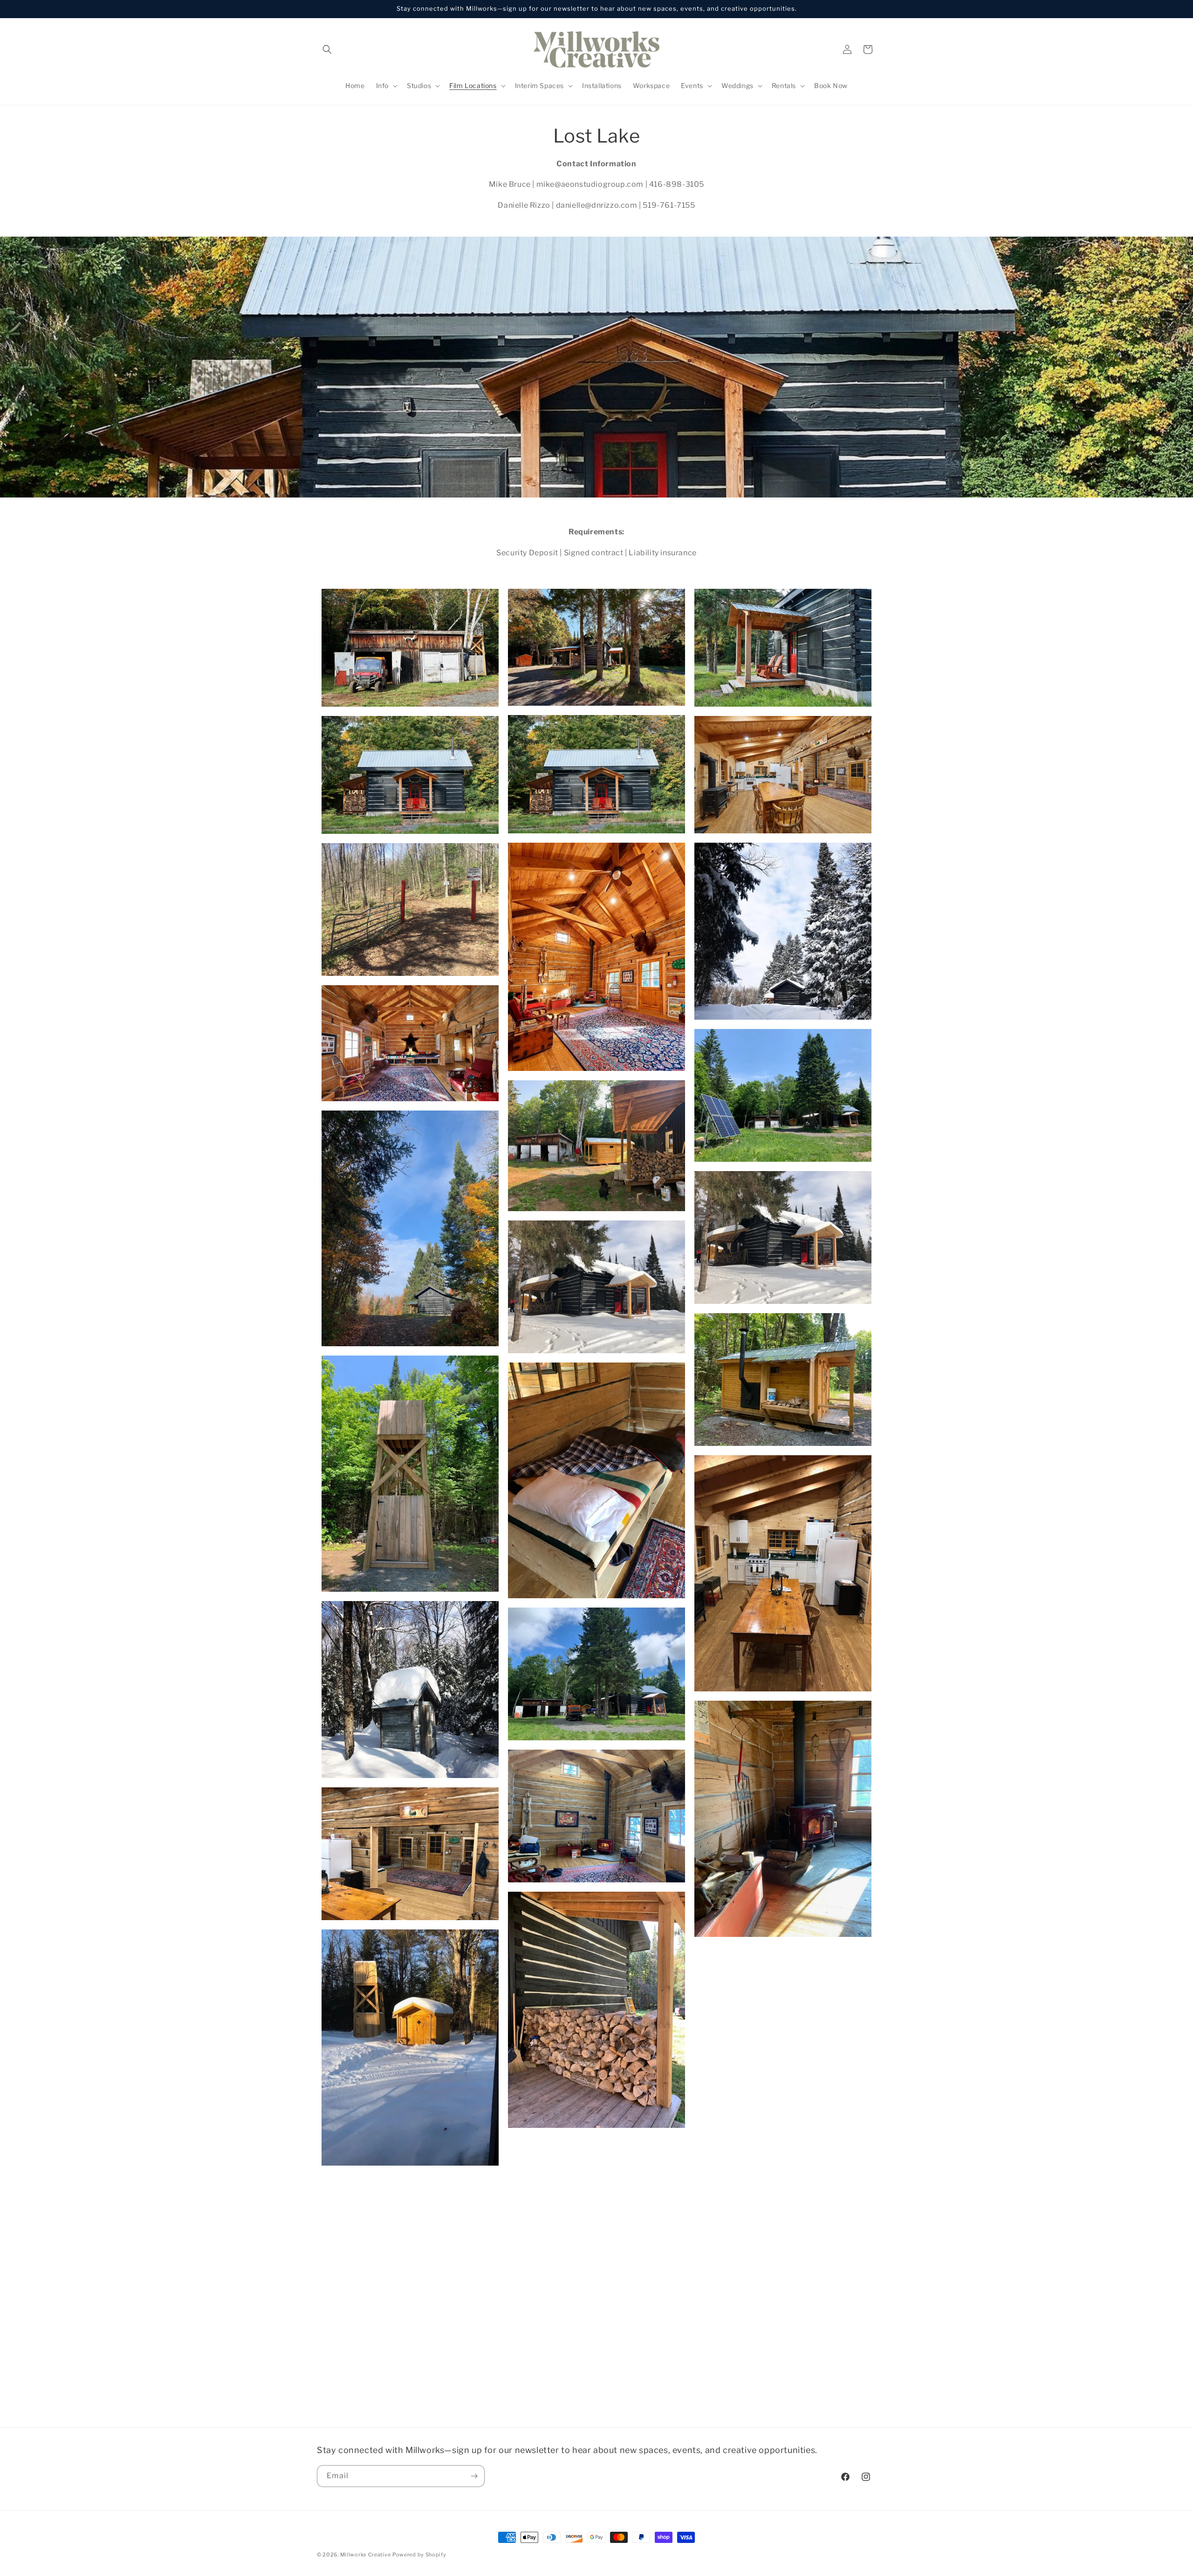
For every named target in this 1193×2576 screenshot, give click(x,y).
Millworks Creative (366, 2555)
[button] (327, 49)
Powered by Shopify (419, 2555)
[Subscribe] (474, 2476)
